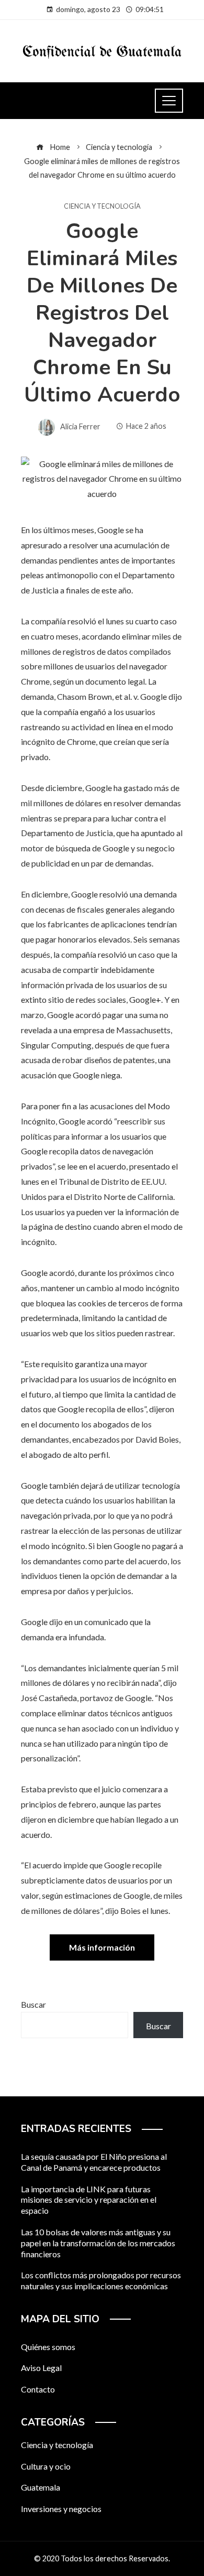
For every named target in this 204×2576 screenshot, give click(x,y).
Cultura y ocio (46, 2466)
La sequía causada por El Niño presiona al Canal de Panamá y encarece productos (94, 2162)
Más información (102, 1947)
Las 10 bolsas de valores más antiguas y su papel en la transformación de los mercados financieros (98, 2243)
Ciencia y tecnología (102, 206)
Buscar (33, 2004)
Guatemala (41, 2487)
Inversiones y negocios (61, 2509)
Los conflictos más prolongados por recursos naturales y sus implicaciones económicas (101, 2280)
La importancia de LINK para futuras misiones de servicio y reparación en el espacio (89, 2200)
